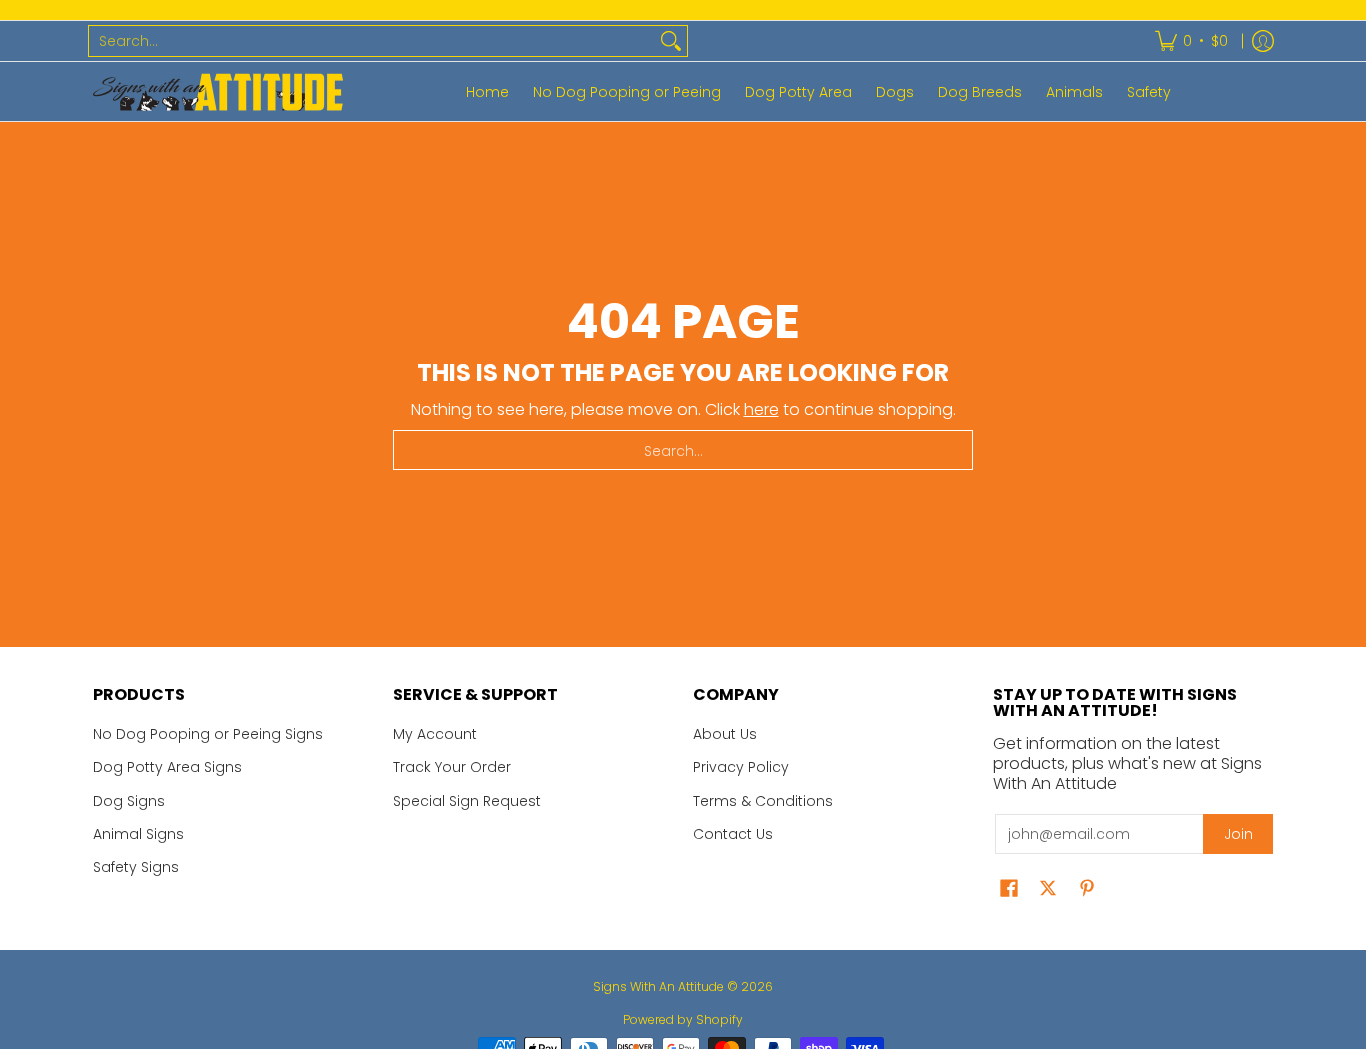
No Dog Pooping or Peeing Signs (208, 734)
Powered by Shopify (683, 1019)
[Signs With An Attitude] (218, 91)
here (761, 409)
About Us (725, 734)
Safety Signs (136, 867)
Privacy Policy (741, 767)
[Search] (671, 41)
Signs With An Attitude (658, 986)
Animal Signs (138, 834)
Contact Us (733, 834)
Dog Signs (129, 801)
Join (1238, 834)
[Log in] (1263, 41)
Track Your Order (452, 767)
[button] (1009, 888)
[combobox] (372, 41)
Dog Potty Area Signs (167, 767)
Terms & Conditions (763, 801)
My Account (435, 734)
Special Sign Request (467, 801)
